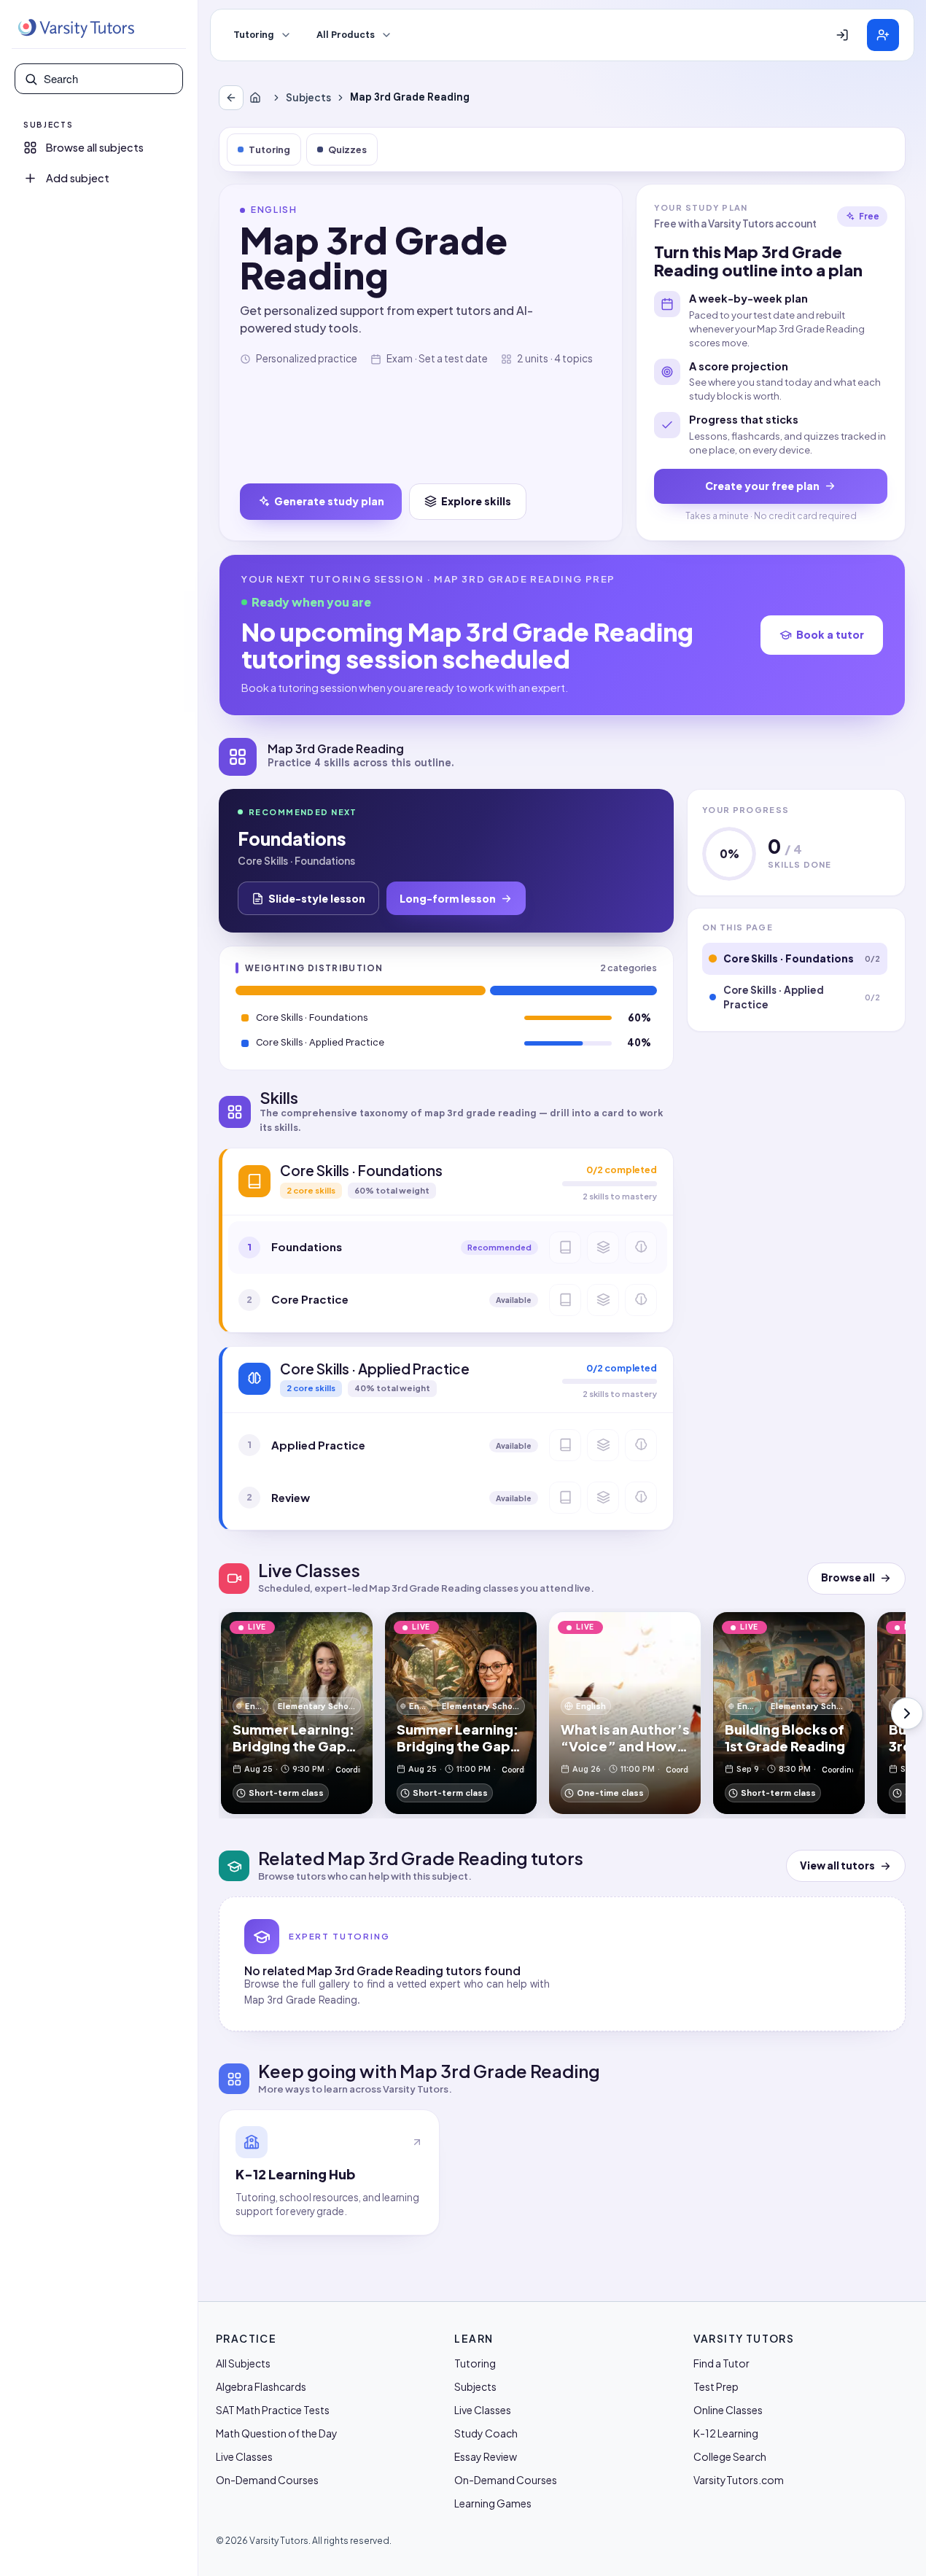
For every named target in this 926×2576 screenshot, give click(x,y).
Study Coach (486, 2433)
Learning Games (493, 2503)
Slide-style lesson (317, 898)
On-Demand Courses (267, 2480)
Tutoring (254, 35)
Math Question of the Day (277, 2433)
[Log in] (842, 35)
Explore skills (476, 501)
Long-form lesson (448, 898)
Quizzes (347, 149)
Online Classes (728, 2410)
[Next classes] (907, 1713)
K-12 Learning (726, 2433)
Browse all (848, 1577)
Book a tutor (830, 634)
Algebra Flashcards (261, 2386)
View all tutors (837, 1865)
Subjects (308, 97)
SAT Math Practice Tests (273, 2410)
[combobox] (109, 79)
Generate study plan (329, 501)
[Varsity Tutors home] (76, 28)
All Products (346, 35)
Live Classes (244, 2456)
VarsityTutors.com (739, 2480)
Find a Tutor (721, 2363)
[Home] (258, 98)
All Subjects (243, 2363)
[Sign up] (883, 35)
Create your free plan (762, 486)
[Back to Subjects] (231, 98)
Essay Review (486, 2456)
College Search (730, 2456)
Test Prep (716, 2386)
